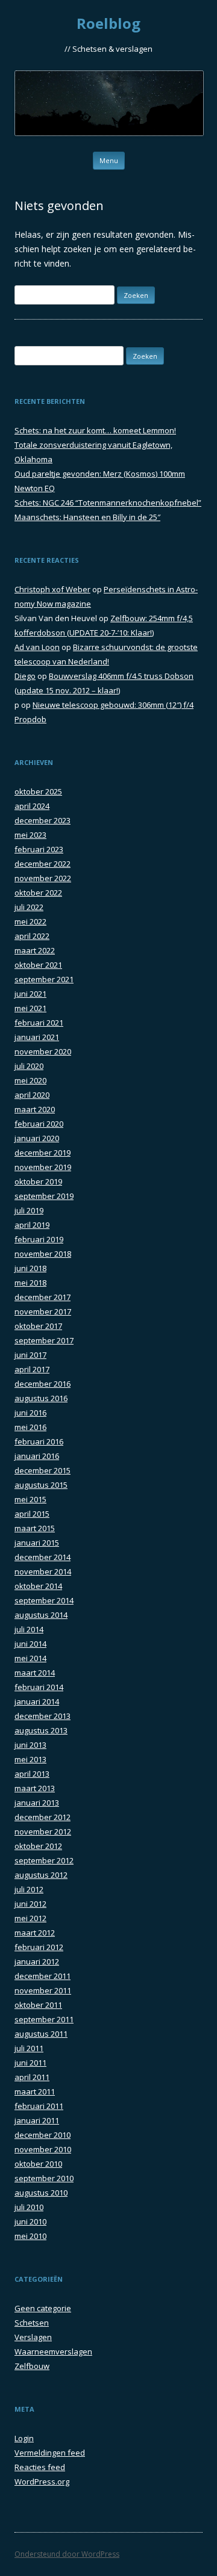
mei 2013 (30, 1759)
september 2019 (44, 1196)
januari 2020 (37, 1138)
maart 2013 (35, 1788)
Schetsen (32, 2323)
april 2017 (32, 1369)
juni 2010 (30, 2221)
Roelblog (108, 24)
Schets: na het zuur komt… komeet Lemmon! (95, 430)
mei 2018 (30, 1283)
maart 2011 (35, 2091)
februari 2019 (39, 1239)
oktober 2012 (38, 1846)
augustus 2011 (41, 2034)
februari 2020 (39, 1124)
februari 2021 (39, 1023)
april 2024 (32, 806)
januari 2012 (37, 1961)
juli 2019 (29, 1210)
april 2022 (32, 936)
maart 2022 (35, 950)
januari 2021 (37, 1037)
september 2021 (44, 979)
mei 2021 (30, 1008)
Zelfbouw (32, 2366)
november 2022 (43, 878)
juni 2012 (30, 1904)
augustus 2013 (41, 1730)
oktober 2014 (38, 1586)
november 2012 (43, 1831)
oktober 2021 (38, 965)
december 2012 (42, 1817)
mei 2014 (30, 1658)
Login (24, 2438)
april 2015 (32, 1514)
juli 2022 (29, 907)
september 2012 (44, 1860)
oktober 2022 (38, 893)
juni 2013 (30, 1745)
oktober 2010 (38, 2164)
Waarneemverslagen (53, 2352)
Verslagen (33, 2337)
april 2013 (32, 1774)
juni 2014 (30, 1644)
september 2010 (44, 2178)
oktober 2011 (38, 2005)
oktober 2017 (38, 1326)
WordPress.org (42, 2482)
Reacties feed (40, 2467)
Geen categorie (43, 2308)
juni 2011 (30, 2063)
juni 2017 (30, 1355)
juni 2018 (30, 1268)
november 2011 (43, 1990)
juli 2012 (29, 1889)
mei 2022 (30, 921)
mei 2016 (30, 1427)
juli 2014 (29, 1629)
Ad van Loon (37, 647)
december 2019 (42, 1153)
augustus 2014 (41, 1615)
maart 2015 (35, 1528)
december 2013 (42, 1716)
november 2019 (43, 1167)
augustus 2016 (41, 1398)
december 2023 (42, 820)
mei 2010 (30, 2236)
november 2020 (43, 1051)
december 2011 (42, 1976)
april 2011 (32, 2077)
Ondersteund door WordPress (67, 2554)
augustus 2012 (41, 1875)
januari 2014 (37, 1701)
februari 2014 (39, 1687)
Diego (25, 676)
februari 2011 (39, 2106)
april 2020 (32, 1095)
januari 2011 (37, 2120)
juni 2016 (30, 1413)
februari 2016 (39, 1441)
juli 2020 (29, 1066)
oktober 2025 (38, 791)
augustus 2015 (41, 1485)
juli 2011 (29, 2048)
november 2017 (43, 1311)
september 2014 (44, 1600)
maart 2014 (35, 1673)
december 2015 (42, 1470)
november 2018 (43, 1254)
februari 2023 (39, 849)
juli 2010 (29, 2207)
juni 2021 (30, 994)
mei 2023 (30, 835)
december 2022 (42, 864)
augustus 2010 (41, 2193)
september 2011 (44, 2019)
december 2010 (42, 2135)
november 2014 (43, 1571)
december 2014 (42, 1557)
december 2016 (42, 1384)
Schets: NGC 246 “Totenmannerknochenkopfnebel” (108, 503)
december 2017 (42, 1297)
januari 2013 (37, 1803)
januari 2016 (37, 1456)
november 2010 (43, 2149)
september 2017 (44, 1340)
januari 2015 (37, 1543)
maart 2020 (35, 1109)
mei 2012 (30, 1918)
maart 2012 (35, 1933)
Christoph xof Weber (52, 589)
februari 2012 (39, 1947)
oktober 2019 (38, 1181)
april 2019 (32, 1225)
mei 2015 (30, 1499)
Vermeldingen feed (50, 2453)
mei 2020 (30, 1080)
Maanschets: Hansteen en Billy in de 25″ (87, 517)
